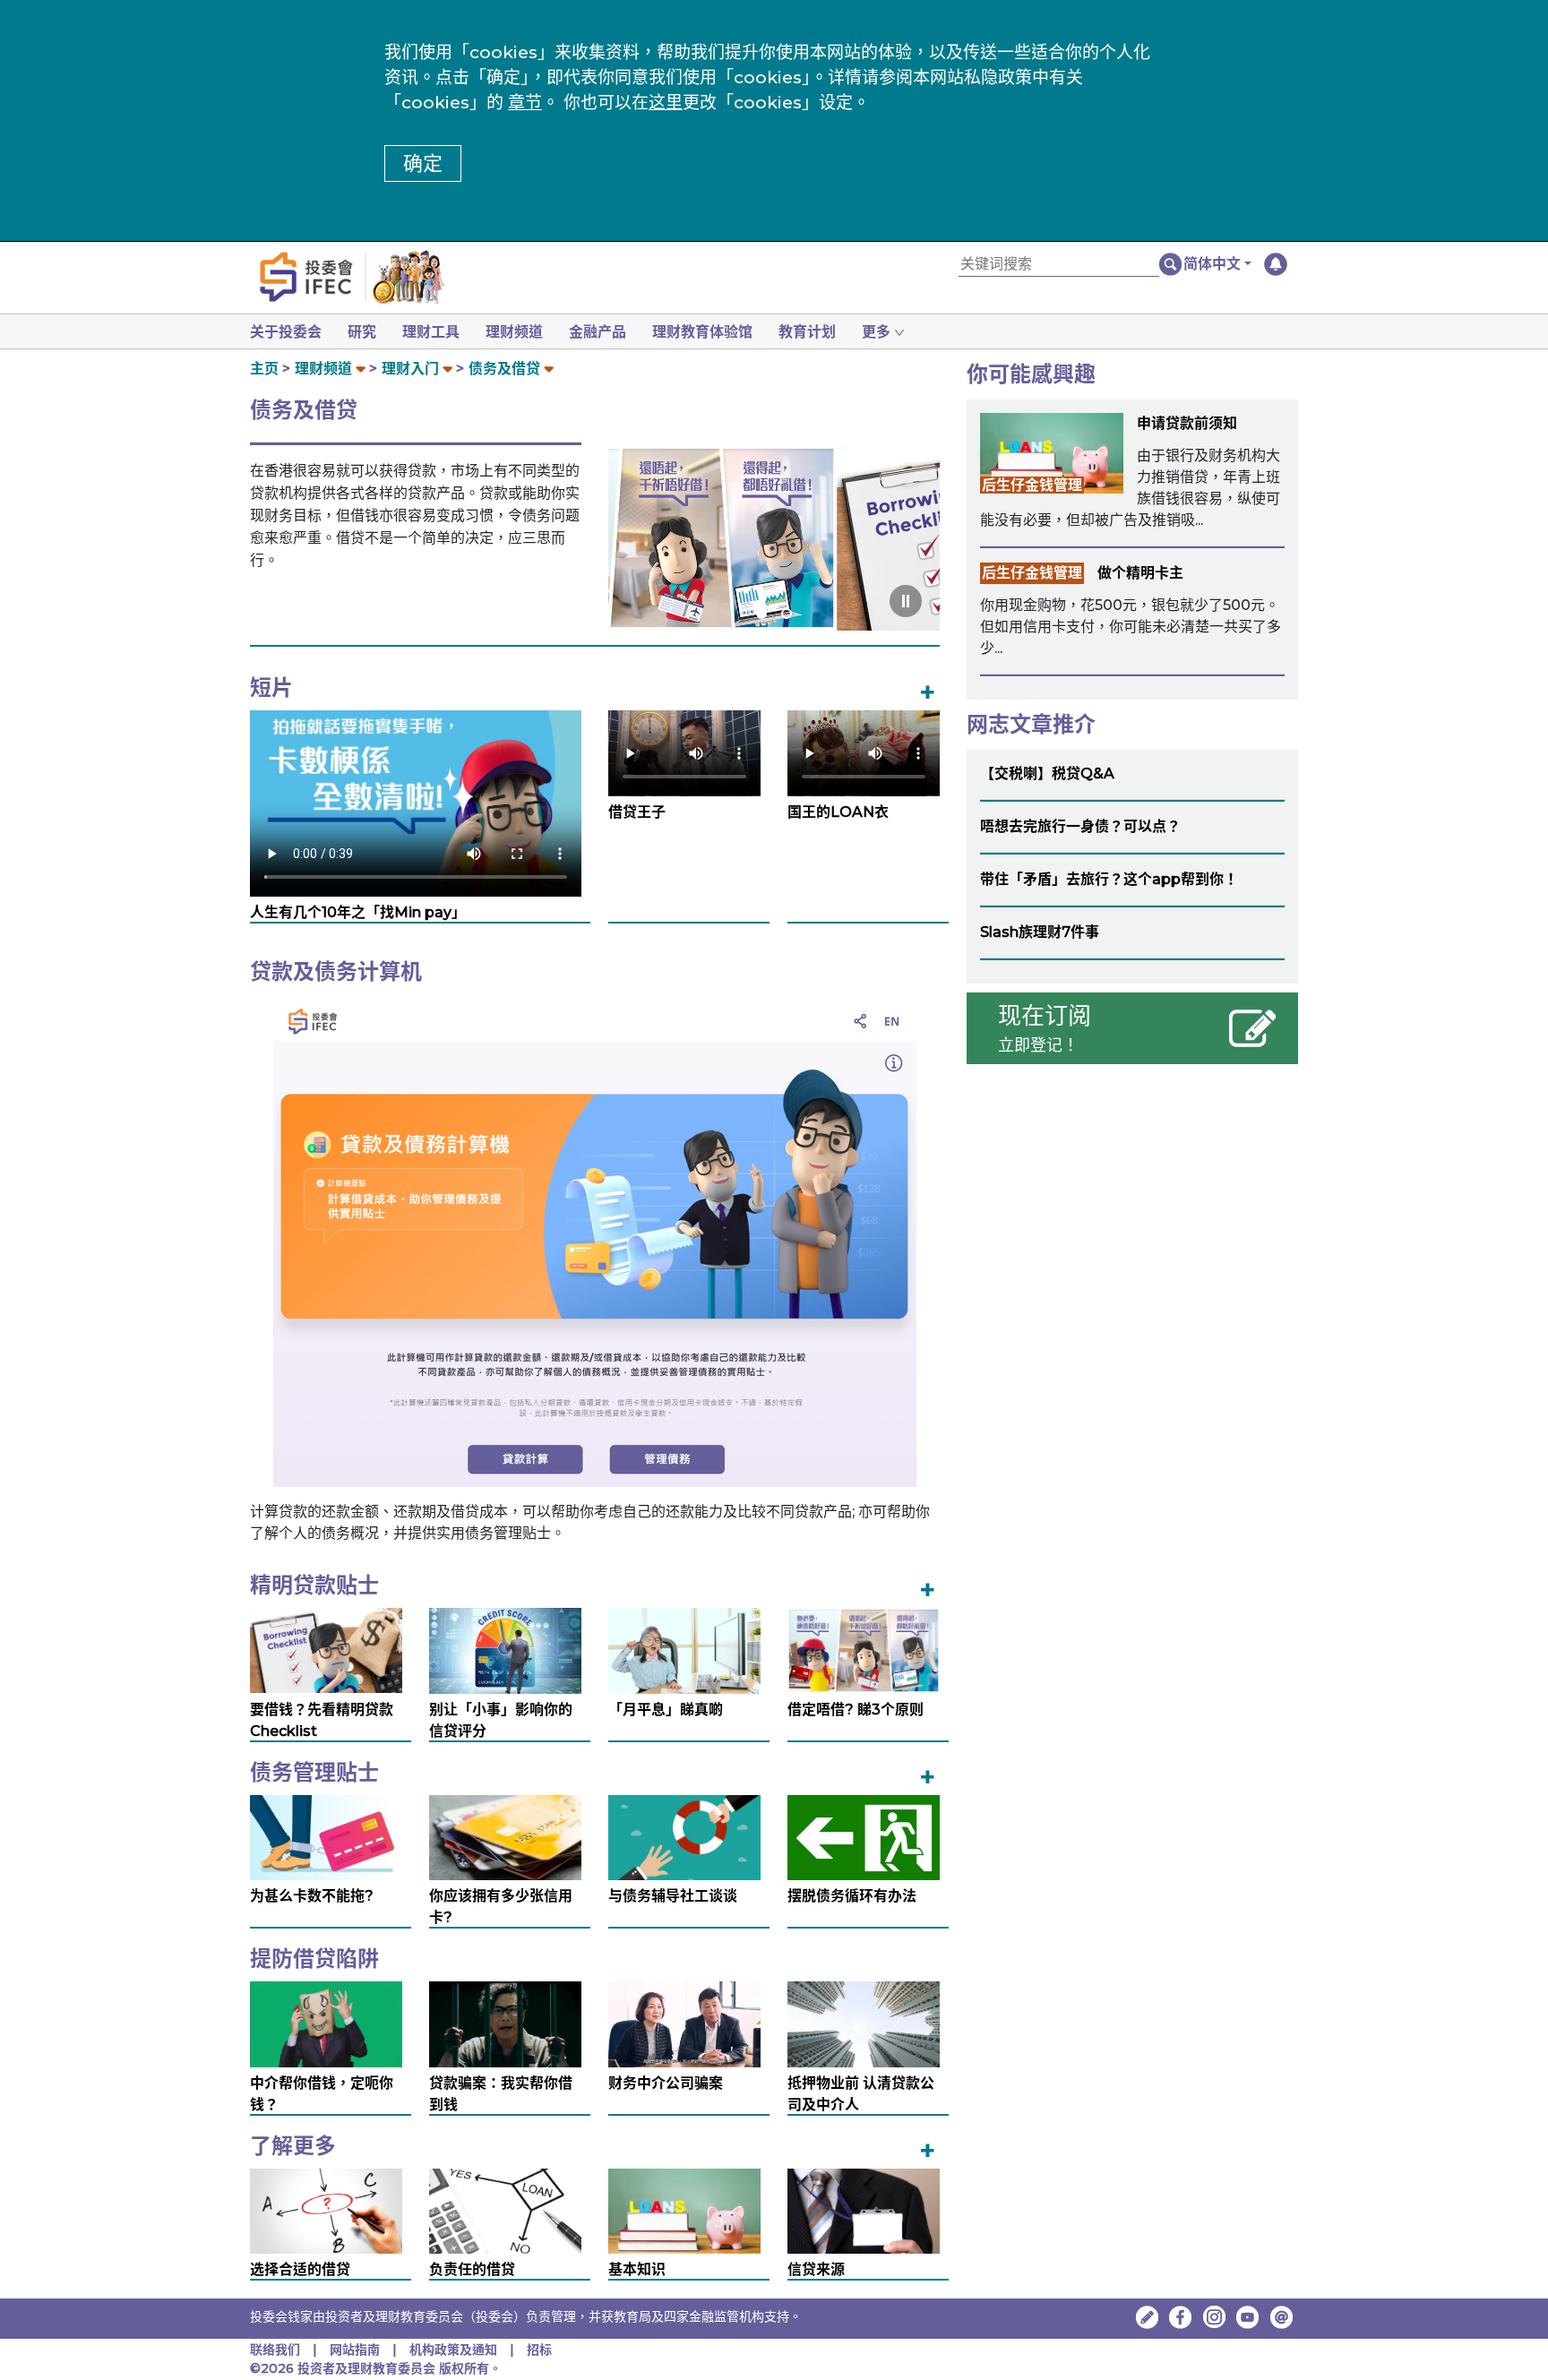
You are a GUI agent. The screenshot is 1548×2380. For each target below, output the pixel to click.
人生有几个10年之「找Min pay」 (358, 912)
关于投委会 (286, 332)
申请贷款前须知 (1187, 423)
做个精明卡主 (1140, 573)
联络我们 (275, 2350)
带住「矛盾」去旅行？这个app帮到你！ (1109, 879)
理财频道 (514, 332)
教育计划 (807, 332)
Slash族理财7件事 (1040, 932)
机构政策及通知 (453, 2350)
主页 (264, 369)
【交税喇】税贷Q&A (1047, 773)
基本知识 (637, 2269)
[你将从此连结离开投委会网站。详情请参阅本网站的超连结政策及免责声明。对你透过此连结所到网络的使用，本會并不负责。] (1181, 2317)
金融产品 (598, 332)
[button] (1217, 264)
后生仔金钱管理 (1032, 485)
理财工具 (431, 332)
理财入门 (410, 369)
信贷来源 (816, 2269)
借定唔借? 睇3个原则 (856, 1710)
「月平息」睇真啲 (666, 1710)
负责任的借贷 (472, 2269)
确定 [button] (423, 163)
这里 (666, 103)
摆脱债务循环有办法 (852, 1896)
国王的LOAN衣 (838, 812)
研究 (362, 332)
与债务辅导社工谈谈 (673, 1896)
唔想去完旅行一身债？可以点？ (1080, 826)
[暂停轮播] (906, 601)
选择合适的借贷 (300, 2269)
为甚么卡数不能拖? (312, 1896)
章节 (525, 103)
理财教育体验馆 (702, 332)
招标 (539, 2350)
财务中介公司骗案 (666, 2083)
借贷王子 (637, 812)
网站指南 (355, 2350)
